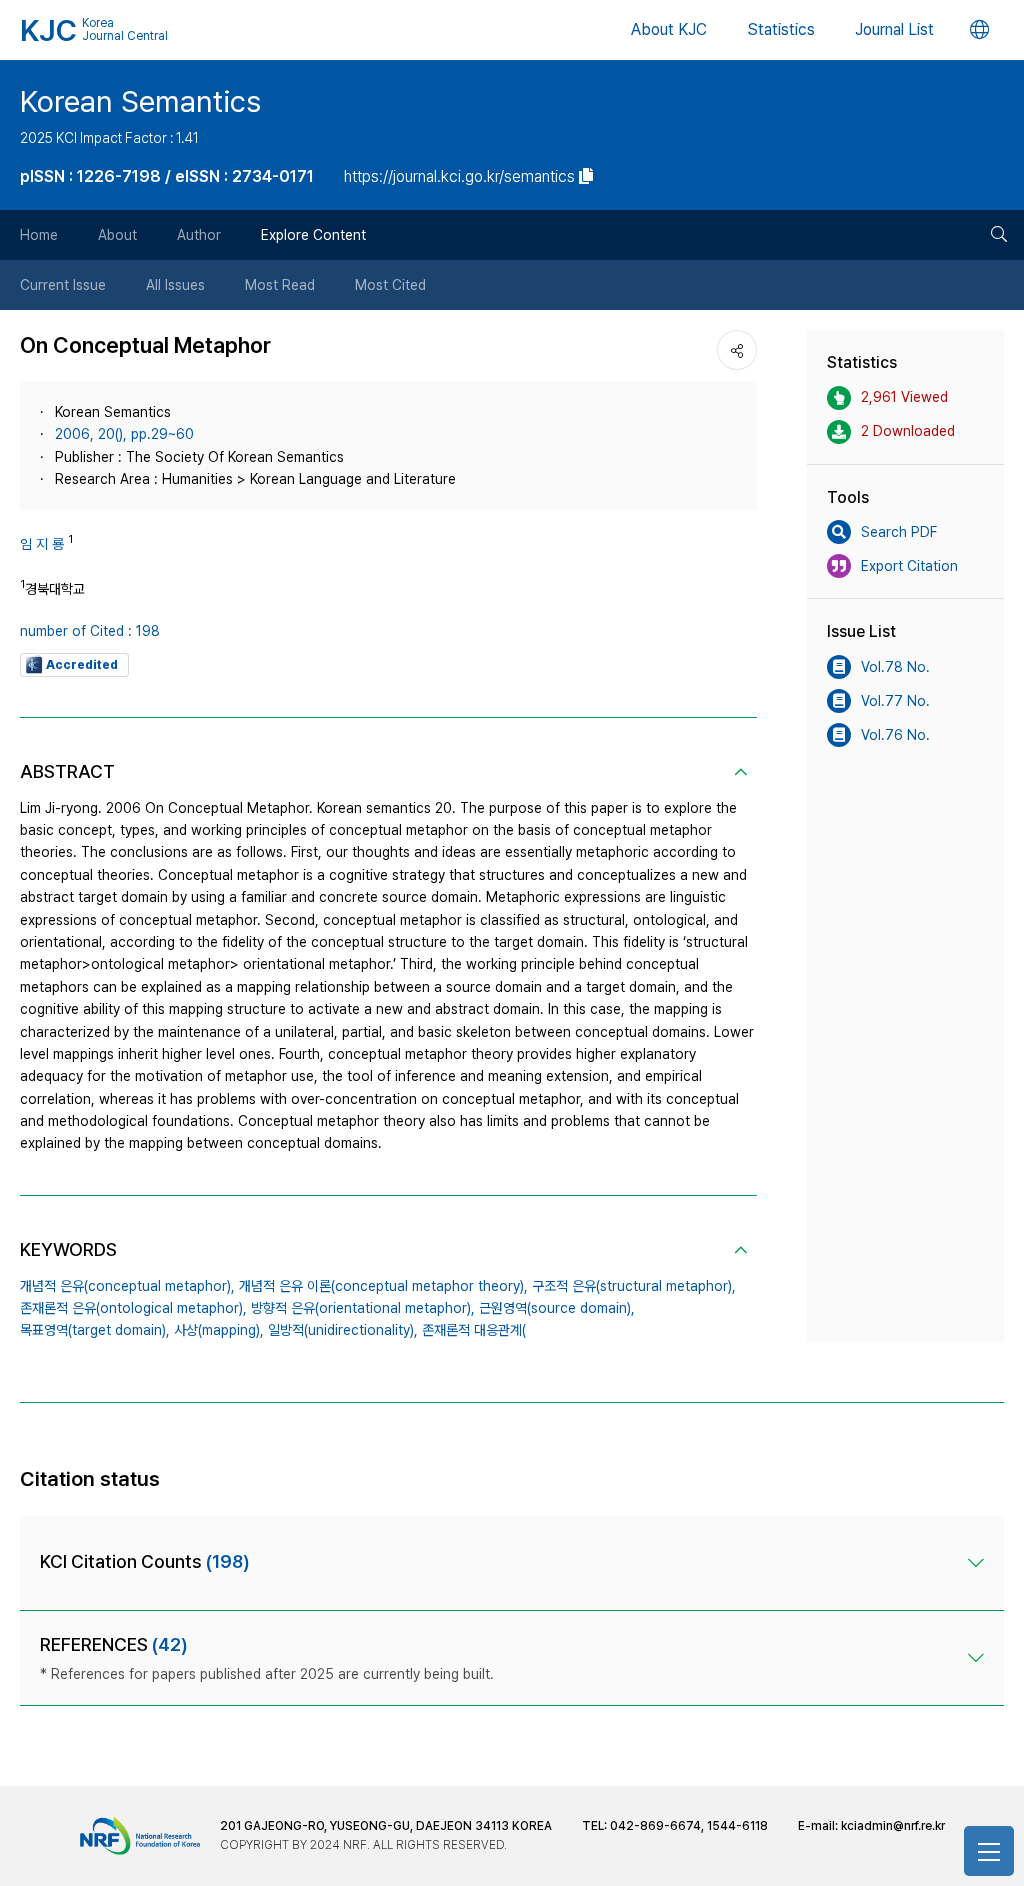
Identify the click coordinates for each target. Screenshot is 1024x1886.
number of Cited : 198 (90, 631)
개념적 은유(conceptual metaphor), (127, 1286)
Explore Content (313, 235)
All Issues (175, 285)
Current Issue (63, 285)
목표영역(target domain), (95, 1330)
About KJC (669, 29)
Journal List (894, 29)
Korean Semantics (140, 101)
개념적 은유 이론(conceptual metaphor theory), (383, 1286)
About (117, 235)
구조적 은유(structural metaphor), (634, 1286)
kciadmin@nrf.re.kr (893, 1826)
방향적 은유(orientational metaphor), (363, 1308)
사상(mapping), (219, 1330)
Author (199, 235)
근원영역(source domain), (557, 1308)
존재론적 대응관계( (474, 1330)
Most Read (280, 285)
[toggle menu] (989, 1851)
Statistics (781, 29)
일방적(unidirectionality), (343, 1330)
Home (39, 235)
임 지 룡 (42, 544)
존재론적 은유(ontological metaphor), (133, 1308)
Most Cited (390, 285)
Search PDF (899, 532)
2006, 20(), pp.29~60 (124, 434)
